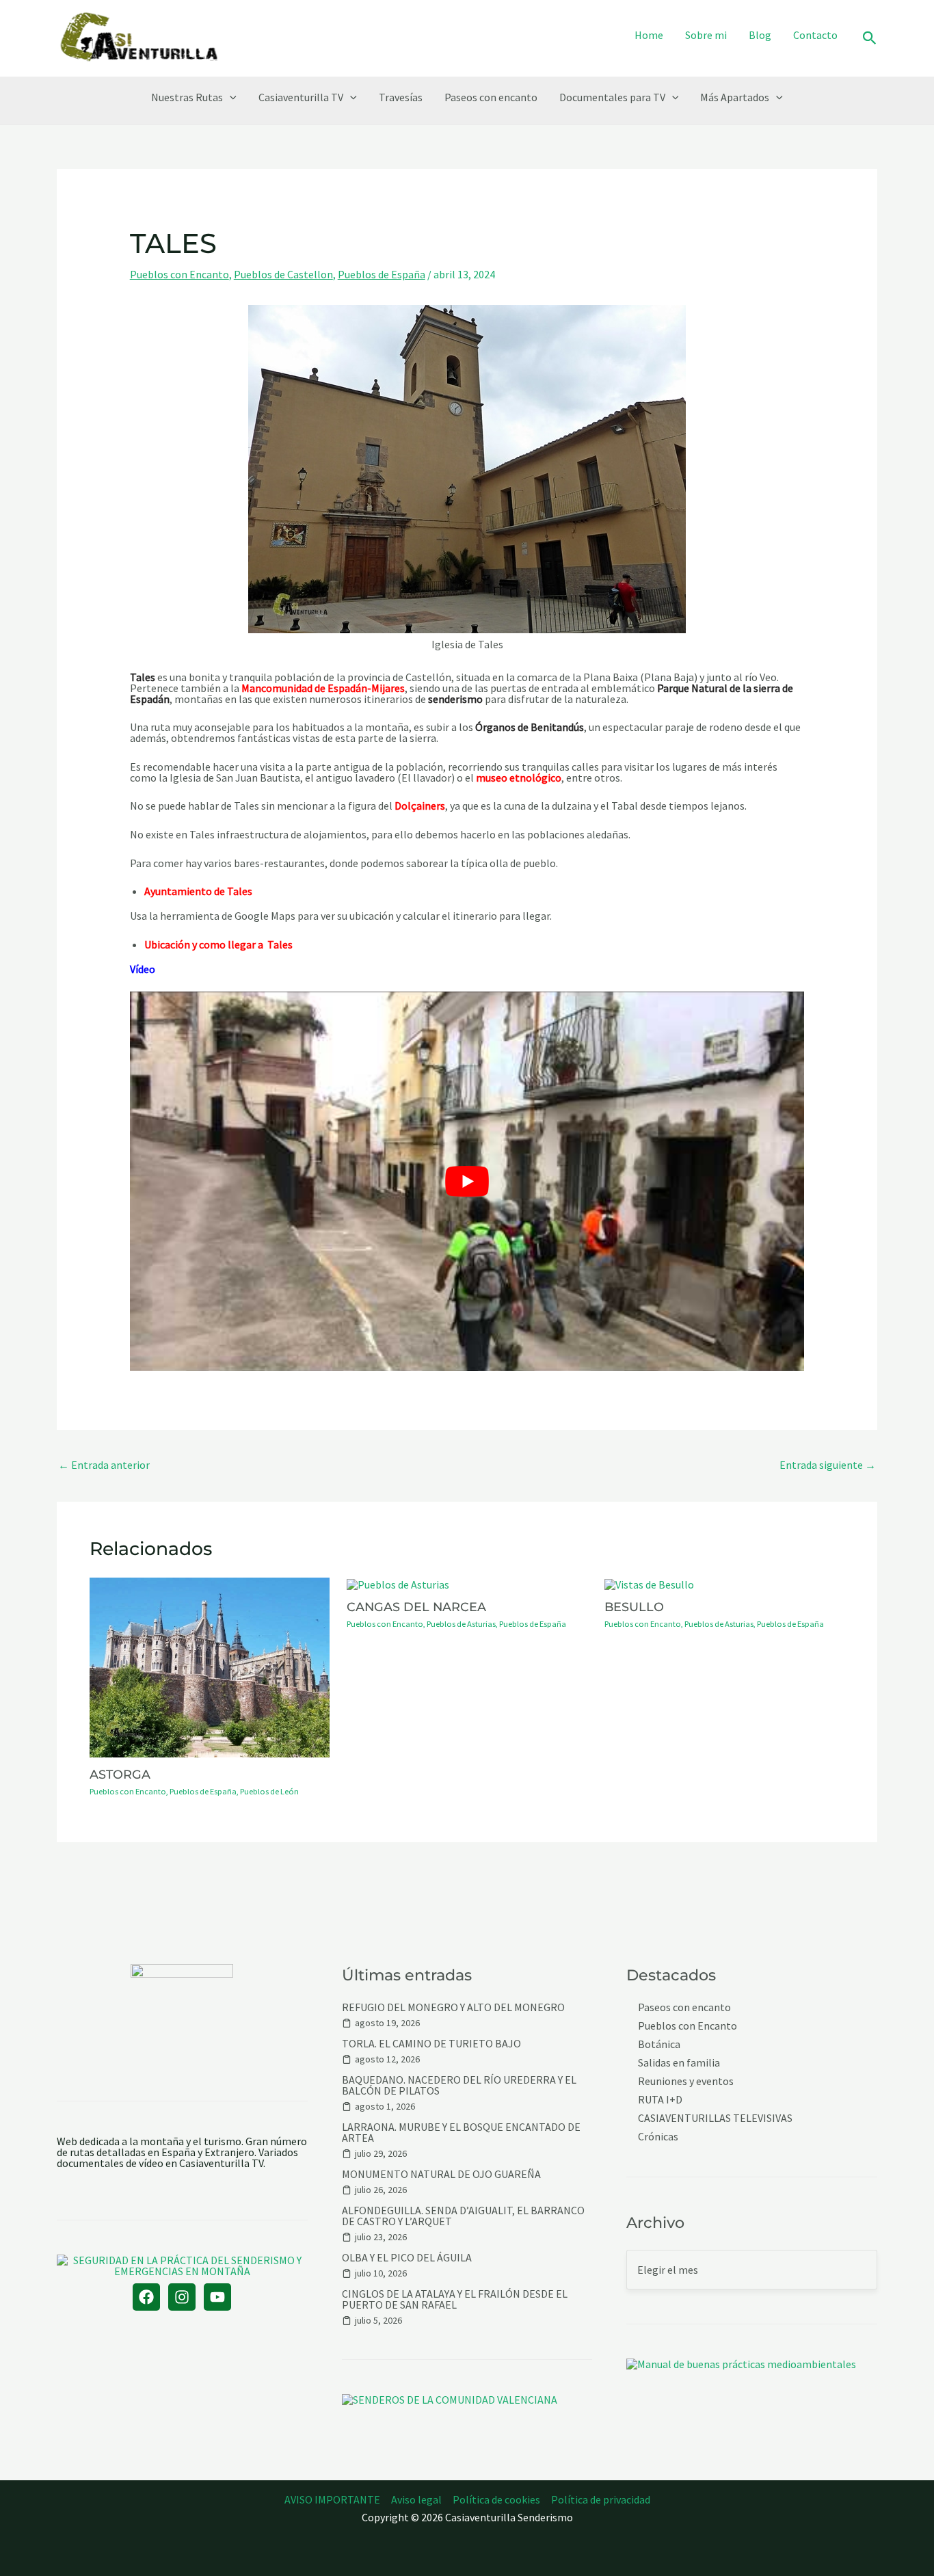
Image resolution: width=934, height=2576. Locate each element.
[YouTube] (217, 2297)
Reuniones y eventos (686, 2081)
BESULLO (634, 1607)
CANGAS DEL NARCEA (416, 1607)
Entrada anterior (104, 1465)
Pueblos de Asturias (461, 1624)
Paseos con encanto (491, 97)
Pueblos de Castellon (283, 274)
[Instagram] (182, 2297)
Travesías (401, 97)
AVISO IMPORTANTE (332, 2499)
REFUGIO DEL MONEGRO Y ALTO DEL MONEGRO (453, 2007)
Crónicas (658, 2137)
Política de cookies (496, 2499)
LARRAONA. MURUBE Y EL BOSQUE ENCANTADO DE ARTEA (461, 2132)
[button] (870, 39)
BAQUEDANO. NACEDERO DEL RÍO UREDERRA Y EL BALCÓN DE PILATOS (459, 2085)
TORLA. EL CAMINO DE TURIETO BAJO (431, 2043)
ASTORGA (120, 1774)
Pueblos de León (269, 1791)
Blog (760, 35)
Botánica (659, 2044)
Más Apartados (735, 97)
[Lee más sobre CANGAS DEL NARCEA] (398, 1583)
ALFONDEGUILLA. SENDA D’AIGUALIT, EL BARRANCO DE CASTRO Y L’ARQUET (463, 2216)
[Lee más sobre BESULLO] (649, 1583)
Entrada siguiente (828, 1465)
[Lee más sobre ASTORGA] (210, 1666)
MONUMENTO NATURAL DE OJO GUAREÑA (441, 2174)
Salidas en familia (679, 2063)
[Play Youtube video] (467, 1181)
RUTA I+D (660, 2100)
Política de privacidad (601, 2499)
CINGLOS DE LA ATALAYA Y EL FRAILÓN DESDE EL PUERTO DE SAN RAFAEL (455, 2299)
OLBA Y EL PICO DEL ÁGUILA (407, 2257)
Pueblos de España (382, 274)
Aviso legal (416, 2499)
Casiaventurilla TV (301, 97)
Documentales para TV (612, 97)
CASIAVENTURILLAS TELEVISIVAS (715, 2118)
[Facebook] (146, 2297)
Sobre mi (706, 35)
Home (649, 35)
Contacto (815, 35)
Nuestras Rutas (187, 97)
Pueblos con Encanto (179, 274)
